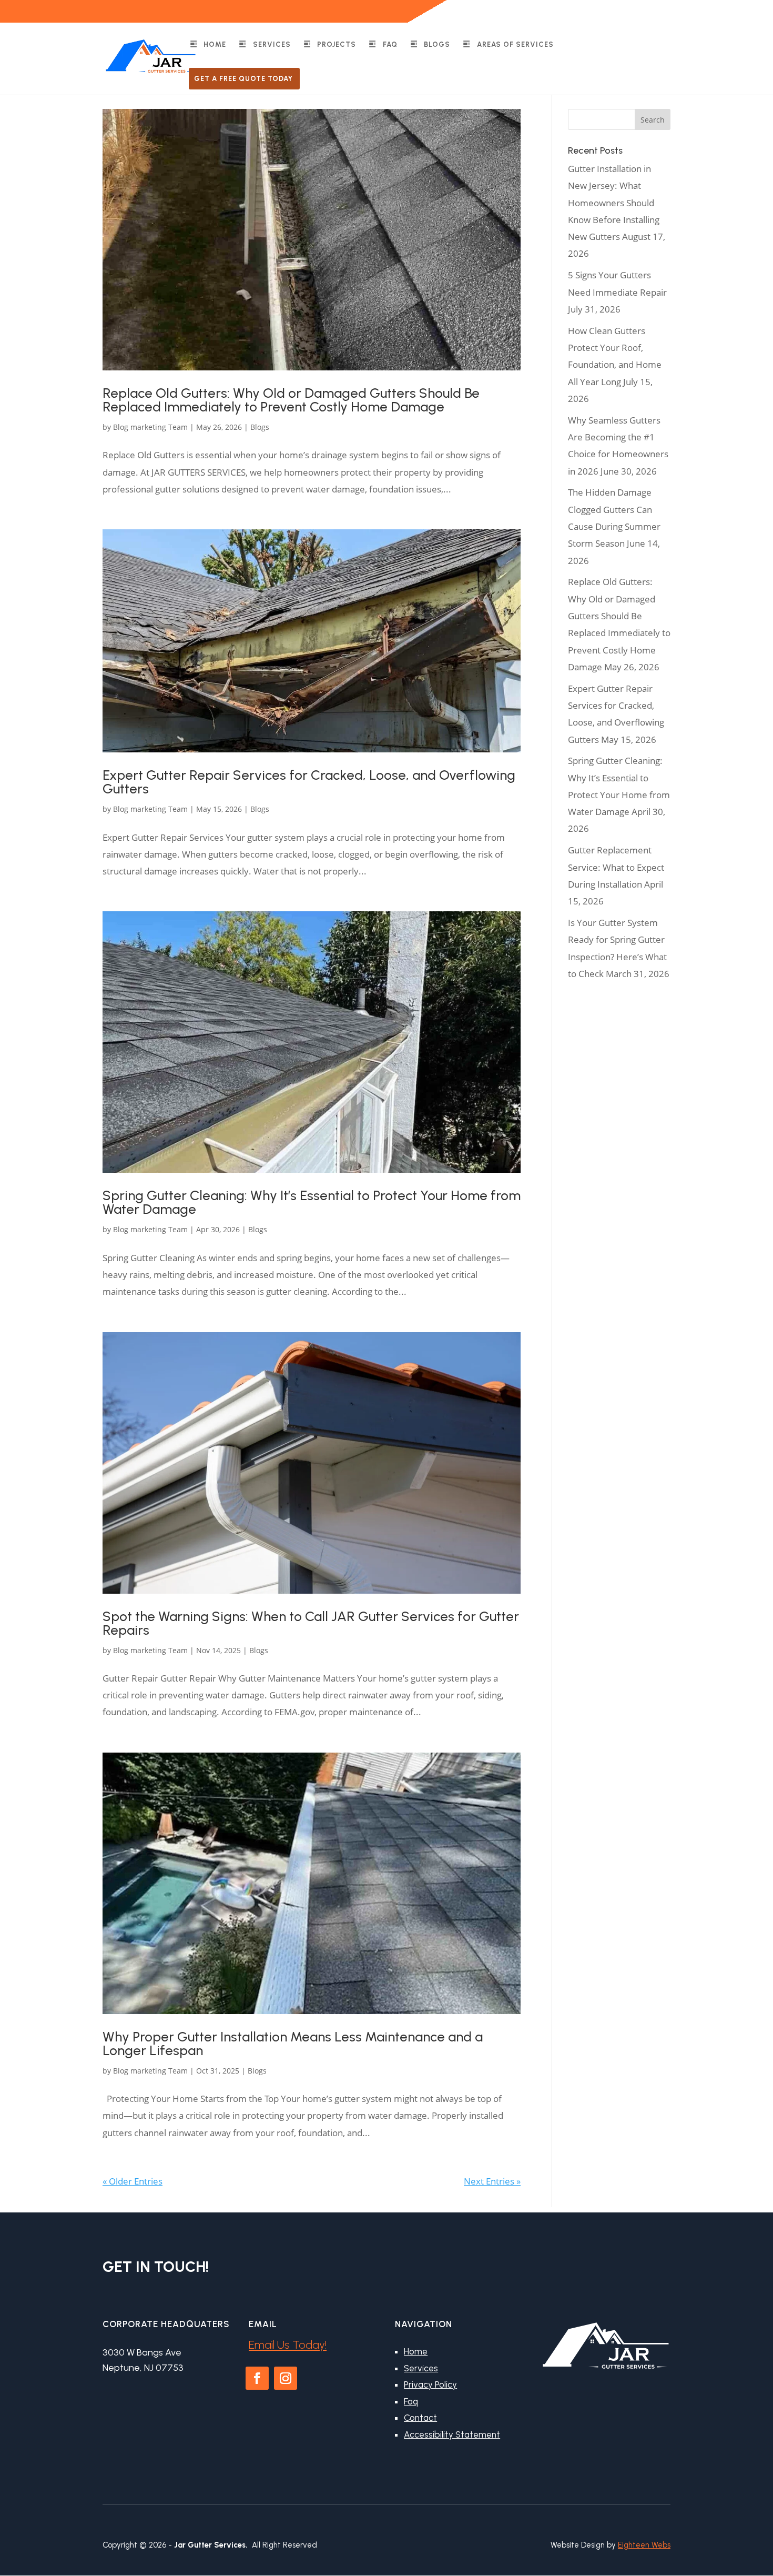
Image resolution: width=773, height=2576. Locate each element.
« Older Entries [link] (133, 2181)
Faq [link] (411, 2401)
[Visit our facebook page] (652, 8)
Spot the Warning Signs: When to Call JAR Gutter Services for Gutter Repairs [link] (311, 1623)
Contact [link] (420, 2418)
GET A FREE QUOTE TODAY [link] (243, 79)
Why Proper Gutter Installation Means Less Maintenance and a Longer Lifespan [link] (293, 2044)
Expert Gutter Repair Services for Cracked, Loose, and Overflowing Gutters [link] (309, 782)
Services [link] (272, 44)
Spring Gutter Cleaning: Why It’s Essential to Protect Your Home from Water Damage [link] (312, 1202)
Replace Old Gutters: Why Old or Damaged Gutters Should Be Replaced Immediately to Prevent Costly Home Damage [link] (291, 400)
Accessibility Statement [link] (452, 2434)
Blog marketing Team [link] (150, 427)
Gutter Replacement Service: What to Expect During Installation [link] (616, 867)
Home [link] (215, 44)
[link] (151, 55)
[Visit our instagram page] (667, 8)
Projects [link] (337, 44)
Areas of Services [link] (515, 44)
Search (653, 120)
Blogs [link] (437, 44)
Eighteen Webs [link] (644, 2545)
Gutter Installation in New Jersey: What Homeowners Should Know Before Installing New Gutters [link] (614, 203)
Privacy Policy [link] (430, 2384)
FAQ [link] (390, 44)
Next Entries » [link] (492, 2181)
